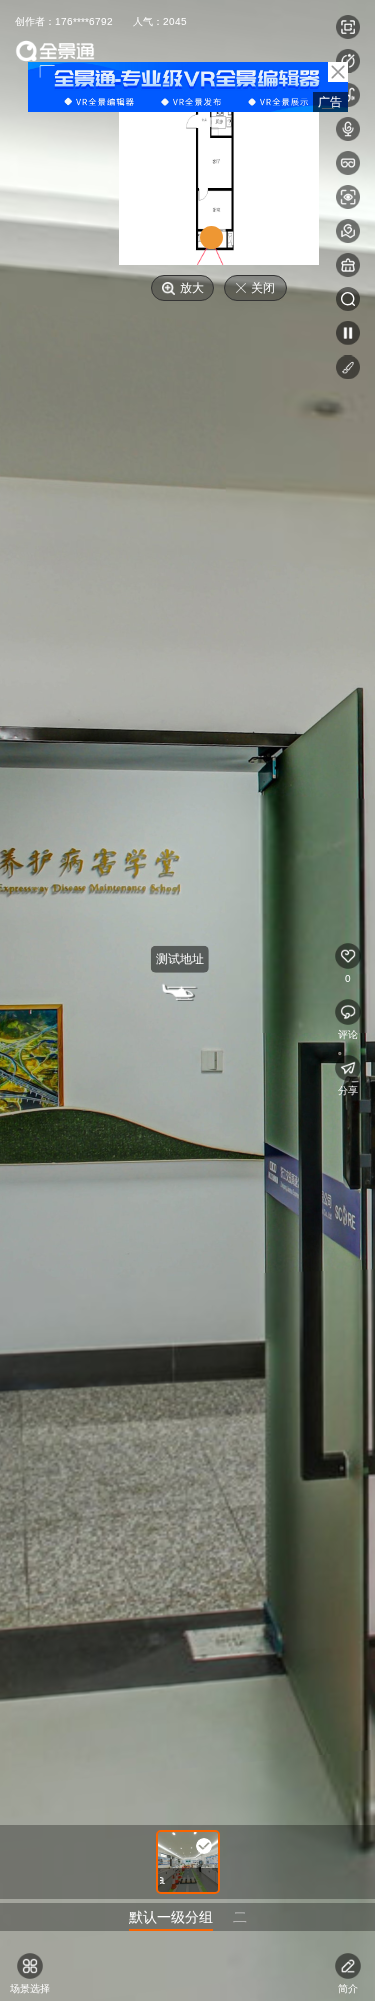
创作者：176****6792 (64, 21)
